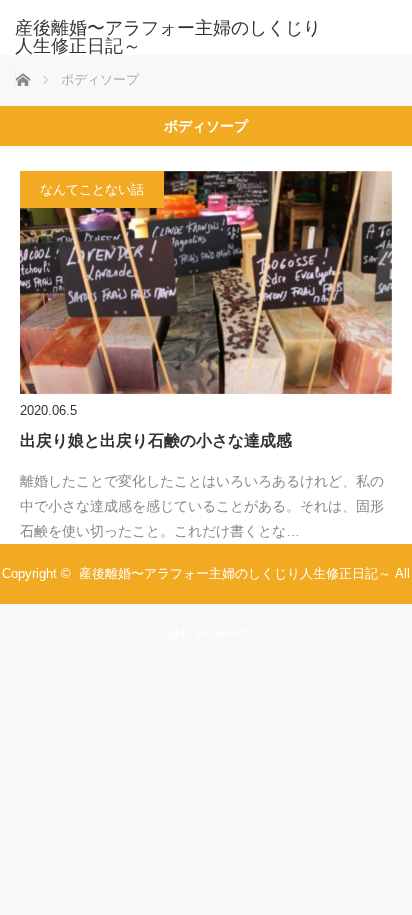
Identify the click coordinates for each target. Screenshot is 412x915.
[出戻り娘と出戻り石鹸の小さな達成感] (206, 282)
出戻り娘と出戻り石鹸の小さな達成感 (156, 440)
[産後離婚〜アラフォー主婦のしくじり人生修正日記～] (176, 37)
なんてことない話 (92, 189)
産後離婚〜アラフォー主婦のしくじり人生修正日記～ (235, 573)
